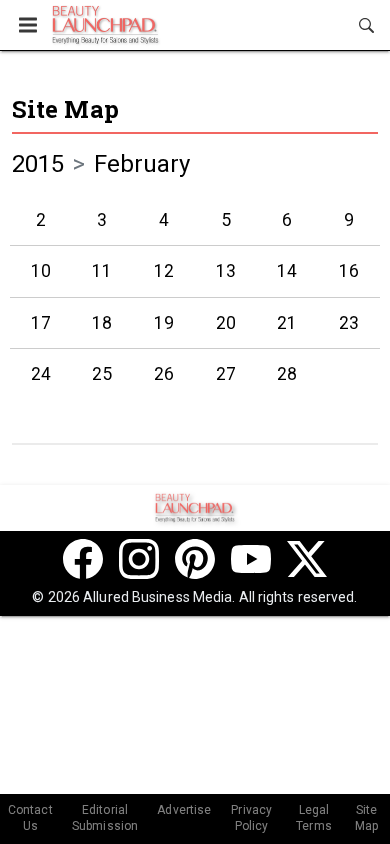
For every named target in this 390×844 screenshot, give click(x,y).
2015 (38, 164)
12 (164, 271)
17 (41, 323)
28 (287, 374)
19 (164, 323)
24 (41, 374)
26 (164, 374)
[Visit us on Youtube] (251, 559)
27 (226, 374)
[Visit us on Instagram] (139, 559)
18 (102, 323)
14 (287, 271)
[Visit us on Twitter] (307, 559)
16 (349, 271)
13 (226, 271)
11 (102, 271)
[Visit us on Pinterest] (195, 559)
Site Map (65, 109)
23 (349, 323)
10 (41, 271)
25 (102, 374)
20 (226, 323)
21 (287, 323)
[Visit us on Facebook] (83, 559)
